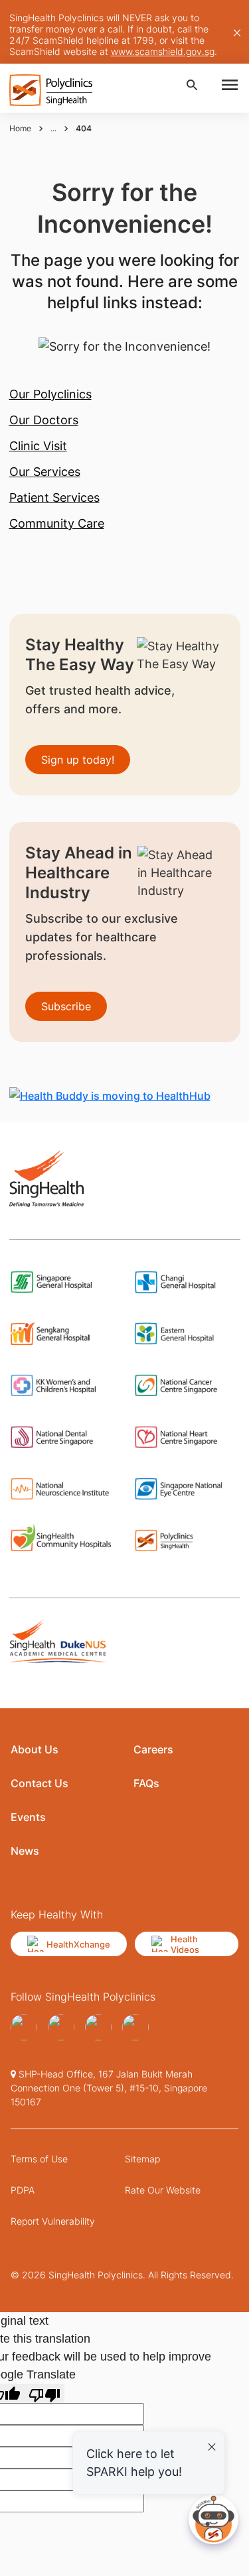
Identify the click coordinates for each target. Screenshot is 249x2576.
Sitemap (142, 2159)
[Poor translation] (44, 2393)
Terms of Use (39, 2159)
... (53, 128)
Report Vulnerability (53, 2221)
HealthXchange (78, 1944)
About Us (35, 1749)
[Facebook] (24, 2027)
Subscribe (66, 1006)
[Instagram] (98, 2027)
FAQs (146, 1783)
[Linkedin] (135, 2027)
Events (28, 1817)
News (25, 1851)
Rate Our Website (163, 2190)
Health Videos (185, 1944)
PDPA (23, 2190)
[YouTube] (61, 2027)
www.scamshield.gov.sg (163, 51)
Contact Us (40, 1783)
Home (20, 128)
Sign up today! (78, 760)
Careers (153, 1749)
